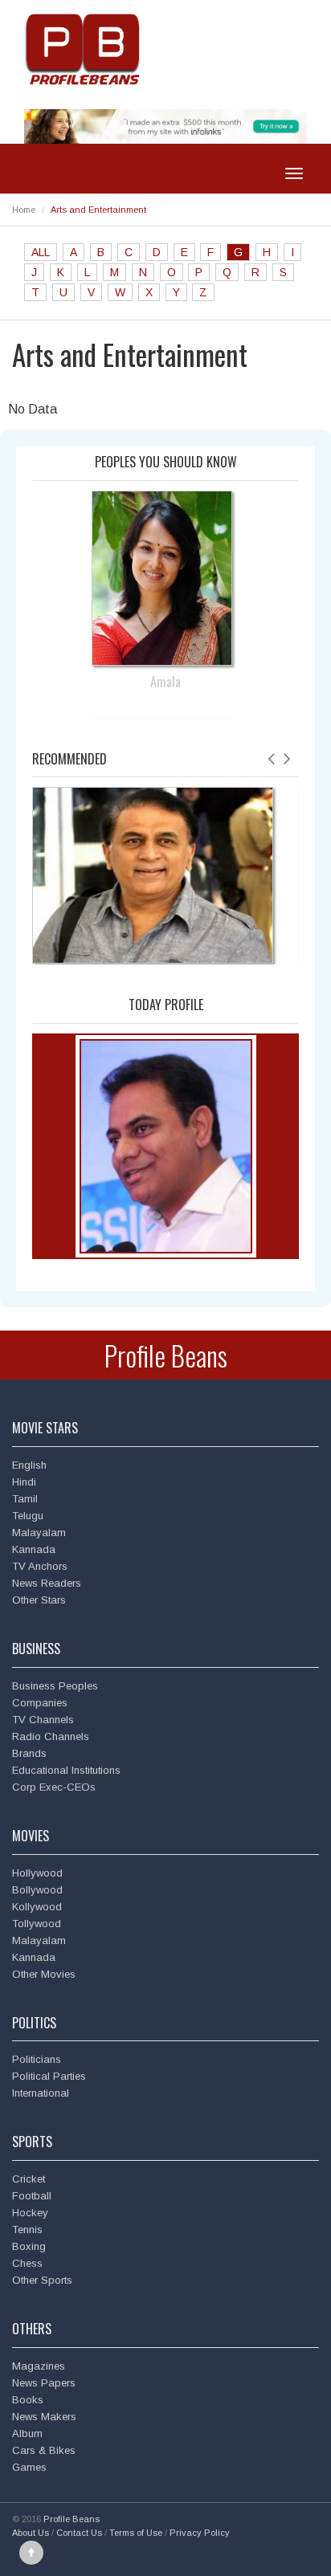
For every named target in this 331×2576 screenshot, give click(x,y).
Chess (27, 2263)
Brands (29, 1753)
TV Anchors (40, 1566)
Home (24, 210)
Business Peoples (55, 1686)
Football (32, 2196)
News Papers (44, 2383)
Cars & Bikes (44, 2450)
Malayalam (39, 1533)
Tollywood (37, 1924)
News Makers (44, 2417)
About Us (31, 2533)
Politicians (37, 2059)
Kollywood (37, 1907)
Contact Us (79, 2533)
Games (29, 2467)
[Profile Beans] (84, 49)
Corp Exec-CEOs (54, 1787)
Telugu (28, 1516)
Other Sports (42, 2280)
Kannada (34, 1549)
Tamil (25, 1499)
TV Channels (43, 1720)
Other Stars (39, 1600)
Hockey (30, 2213)
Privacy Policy (200, 2533)
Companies (40, 1703)
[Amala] (166, 577)
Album (27, 2433)
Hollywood (37, 1873)
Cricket (29, 2179)
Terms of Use (136, 2533)
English (29, 1465)
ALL (41, 252)
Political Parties (49, 2076)
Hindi (24, 1482)
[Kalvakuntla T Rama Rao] (166, 1145)
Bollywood (37, 1890)
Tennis (27, 2230)
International (41, 2093)
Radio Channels (51, 1736)
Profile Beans (166, 1355)
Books (28, 2400)
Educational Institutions (66, 1770)
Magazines (39, 2366)
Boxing (29, 2246)
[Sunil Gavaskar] (153, 875)
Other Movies (44, 1974)
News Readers (47, 1583)
